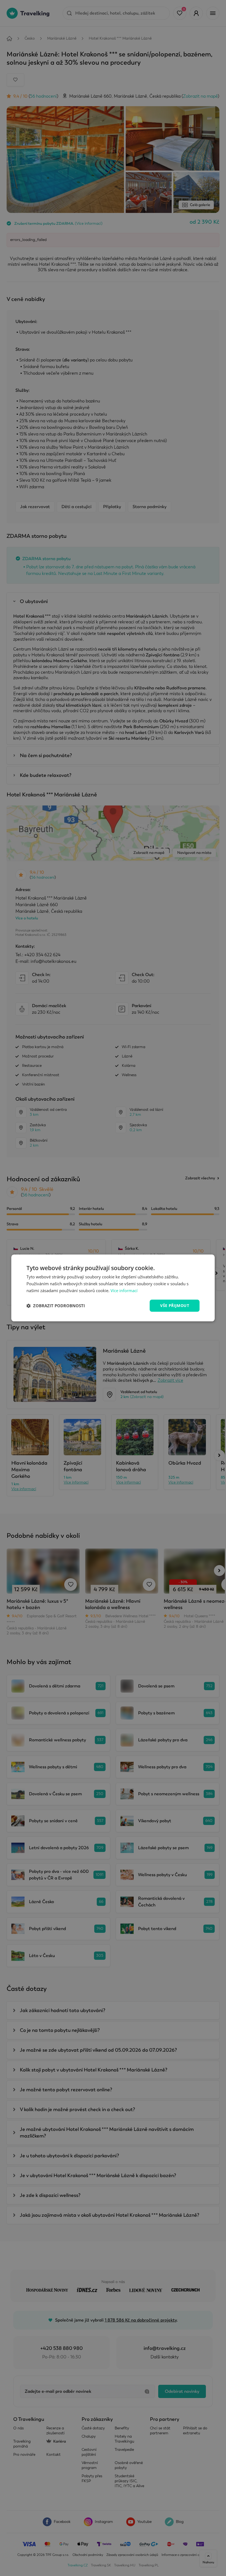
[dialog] (113, 1288)
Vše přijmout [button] (175, 1305)
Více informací (124, 1290)
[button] (56, 1306)
